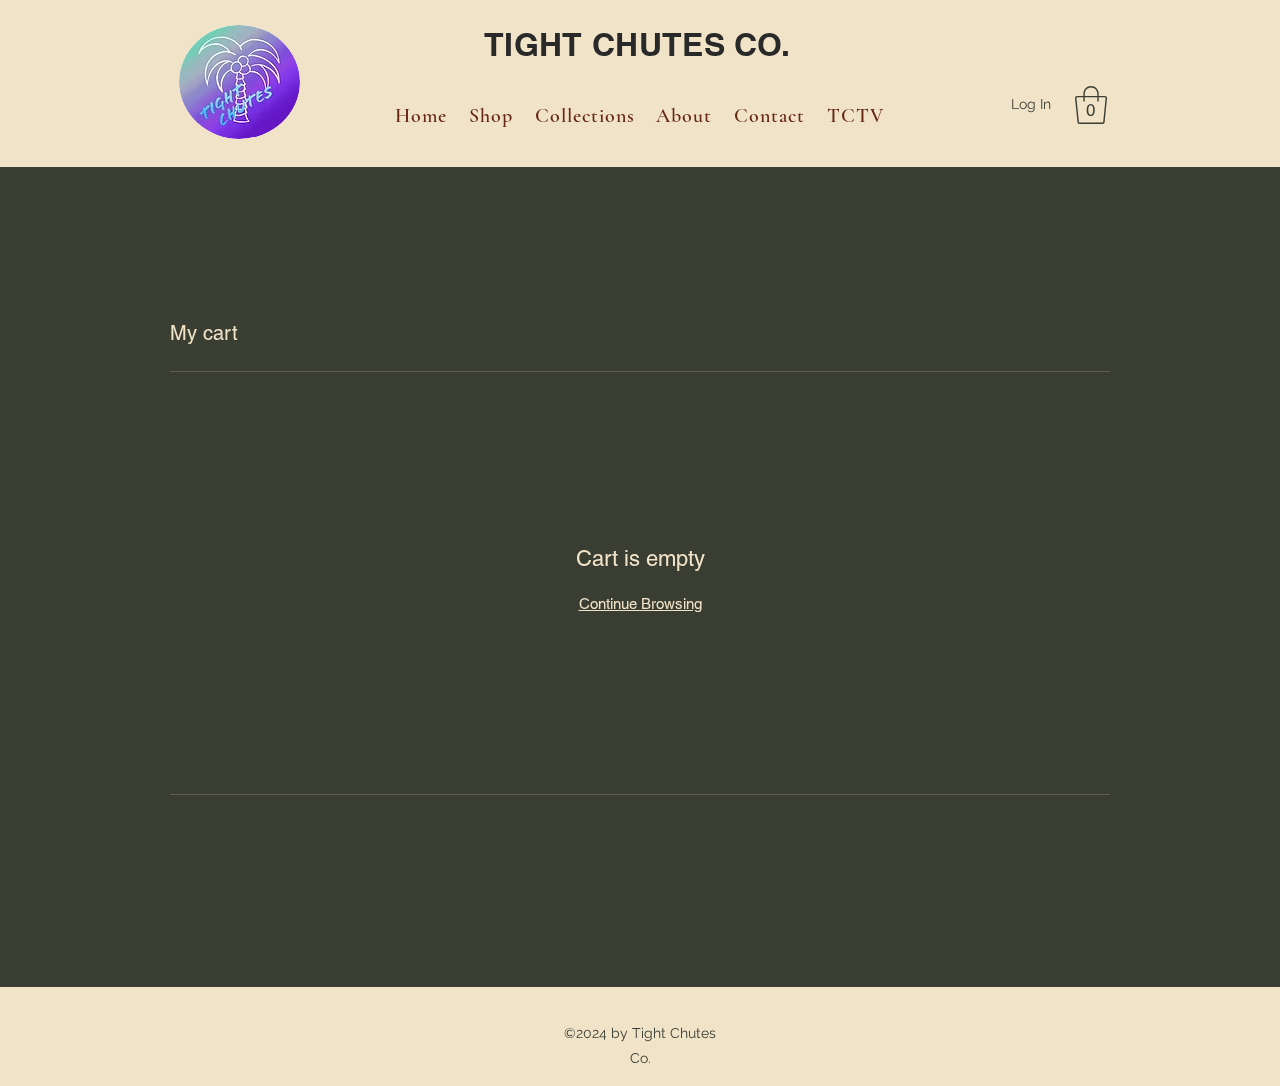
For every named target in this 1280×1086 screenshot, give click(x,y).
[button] (1091, 105)
